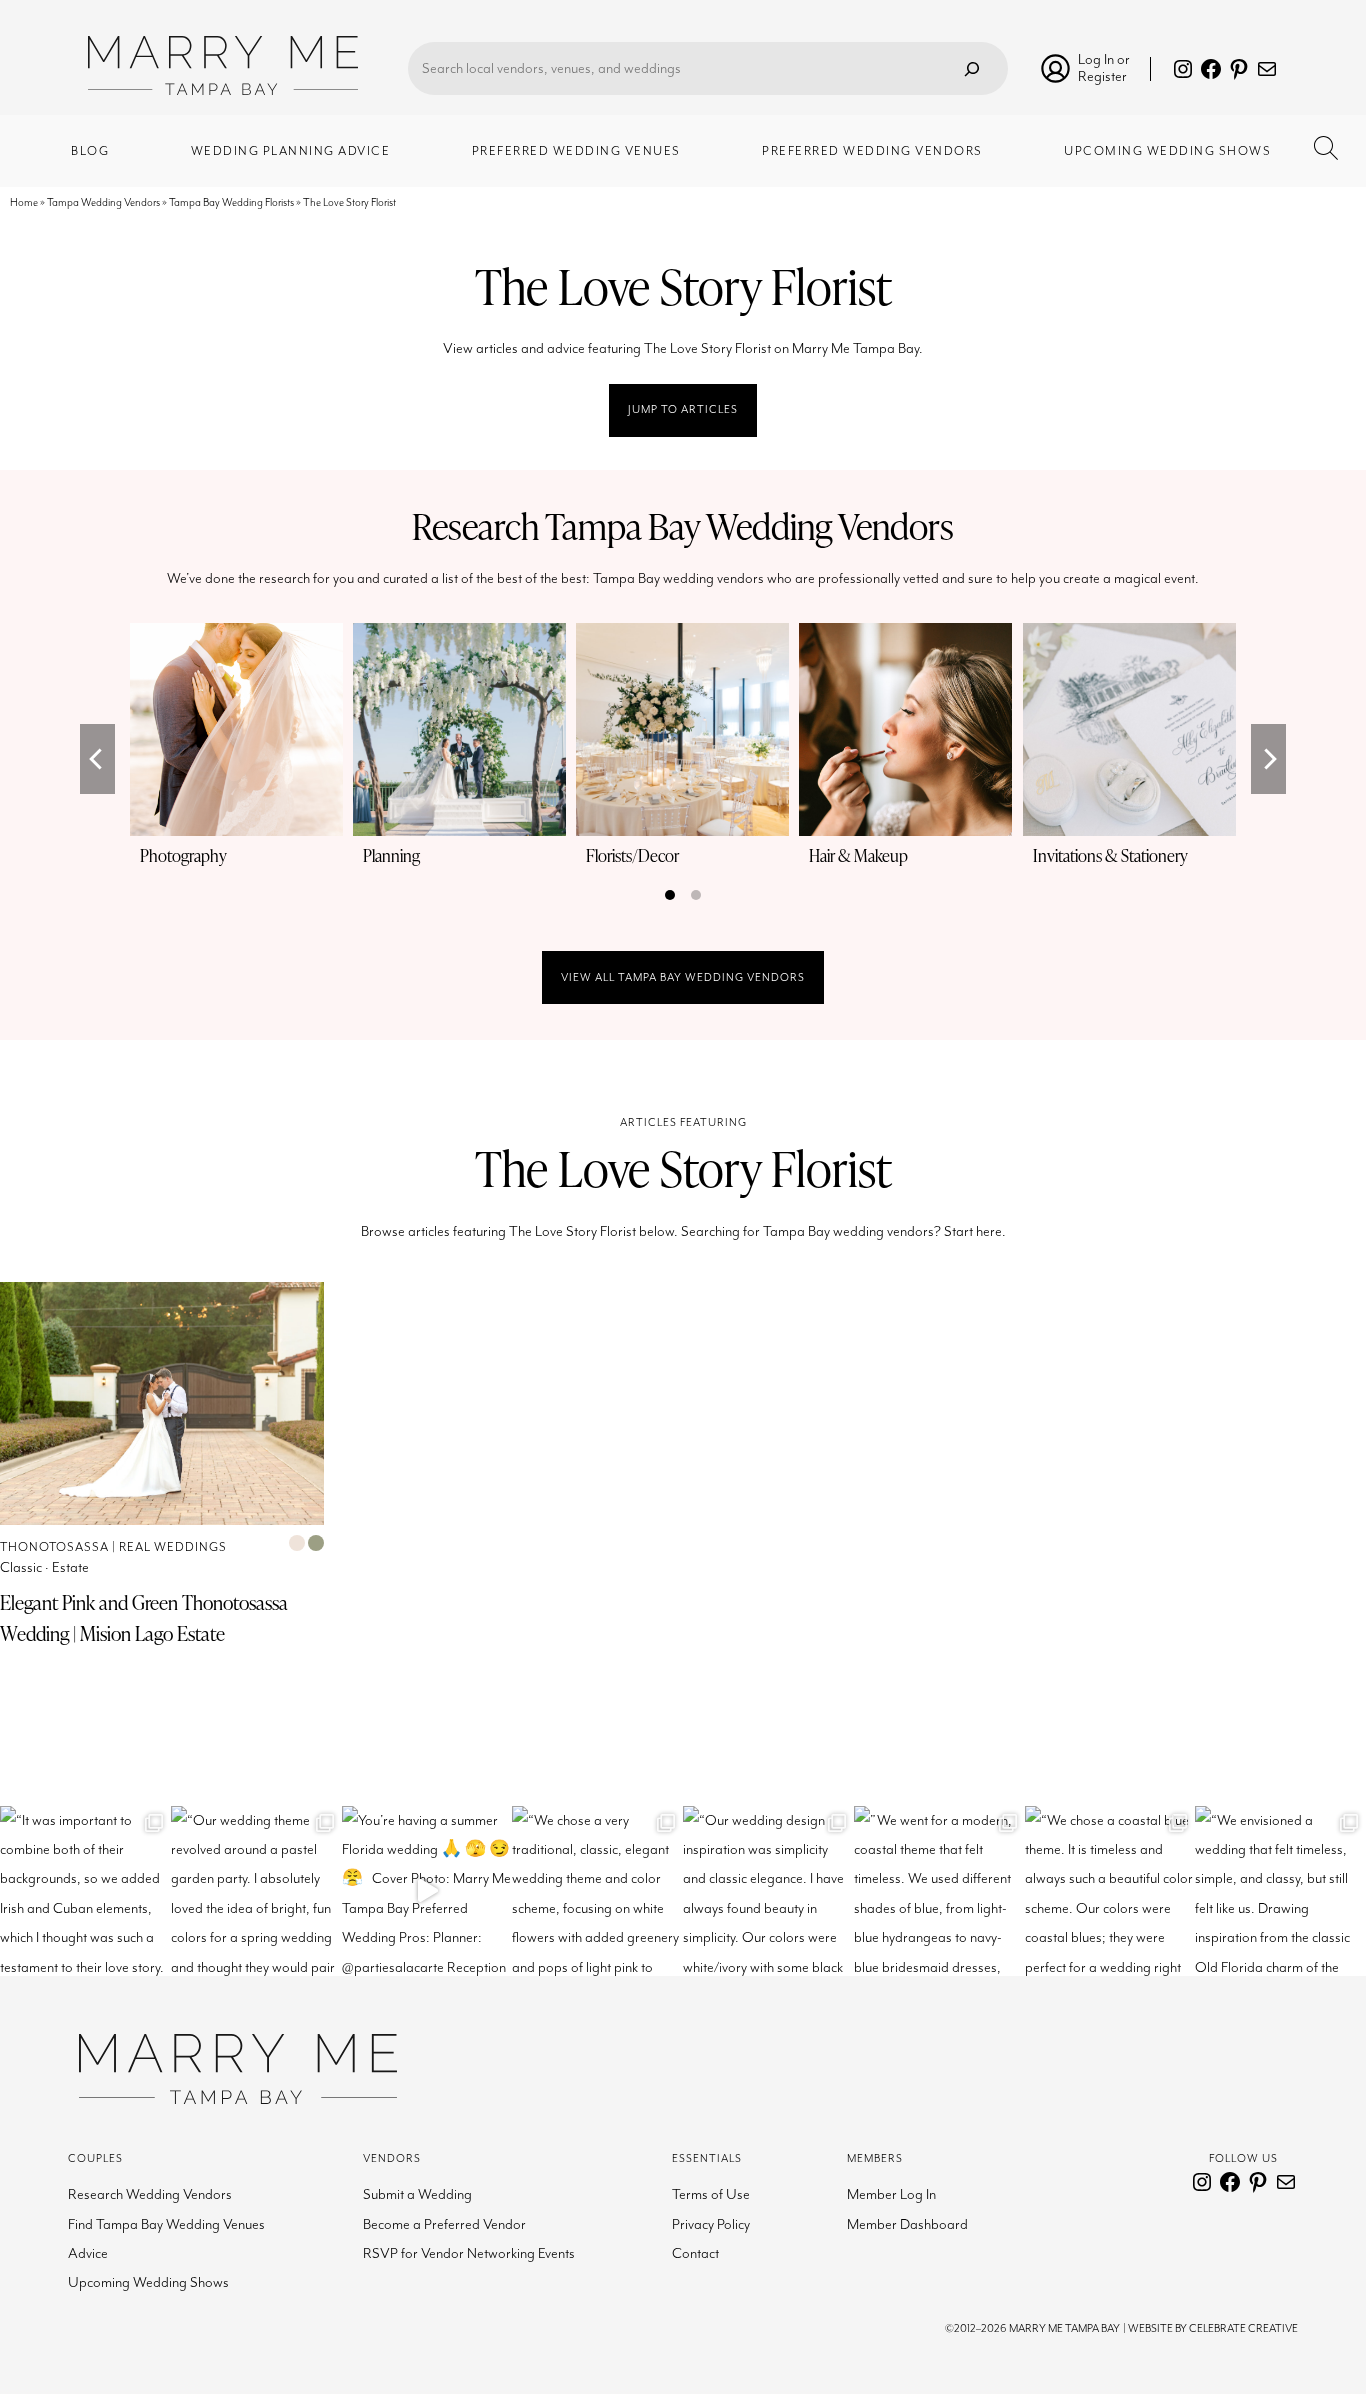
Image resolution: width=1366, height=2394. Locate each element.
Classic (21, 1567)
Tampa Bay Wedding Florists (231, 202)
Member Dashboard (907, 2224)
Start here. (975, 1231)
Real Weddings (173, 1547)
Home (24, 202)
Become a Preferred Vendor (444, 2224)
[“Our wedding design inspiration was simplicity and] (768, 1891)
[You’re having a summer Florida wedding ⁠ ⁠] (427, 1891)
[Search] (972, 68)
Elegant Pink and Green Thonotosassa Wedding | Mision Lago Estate (144, 1618)
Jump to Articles (683, 409)
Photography (183, 855)
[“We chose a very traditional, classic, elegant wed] (597, 1891)
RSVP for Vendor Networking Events (469, 2253)
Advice (88, 2253)
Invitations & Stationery (1110, 855)
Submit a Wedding (417, 2194)
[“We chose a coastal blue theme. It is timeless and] (1110, 1891)
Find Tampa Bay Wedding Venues (166, 2224)
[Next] (1268, 759)
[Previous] (97, 759)
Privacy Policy (711, 2224)
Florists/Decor (632, 855)
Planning (391, 855)
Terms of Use (711, 2194)
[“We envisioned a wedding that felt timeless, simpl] (1280, 1891)
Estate (70, 1567)
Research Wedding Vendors (150, 2194)
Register (1102, 76)
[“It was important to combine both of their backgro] (85, 1891)
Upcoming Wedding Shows (148, 2282)
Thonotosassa (54, 1547)
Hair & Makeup (858, 855)
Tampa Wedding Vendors (103, 202)
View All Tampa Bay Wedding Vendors (683, 977)
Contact (695, 2253)
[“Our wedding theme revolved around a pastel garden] (256, 1891)
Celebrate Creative (1243, 2328)
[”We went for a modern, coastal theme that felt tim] (939, 1891)
